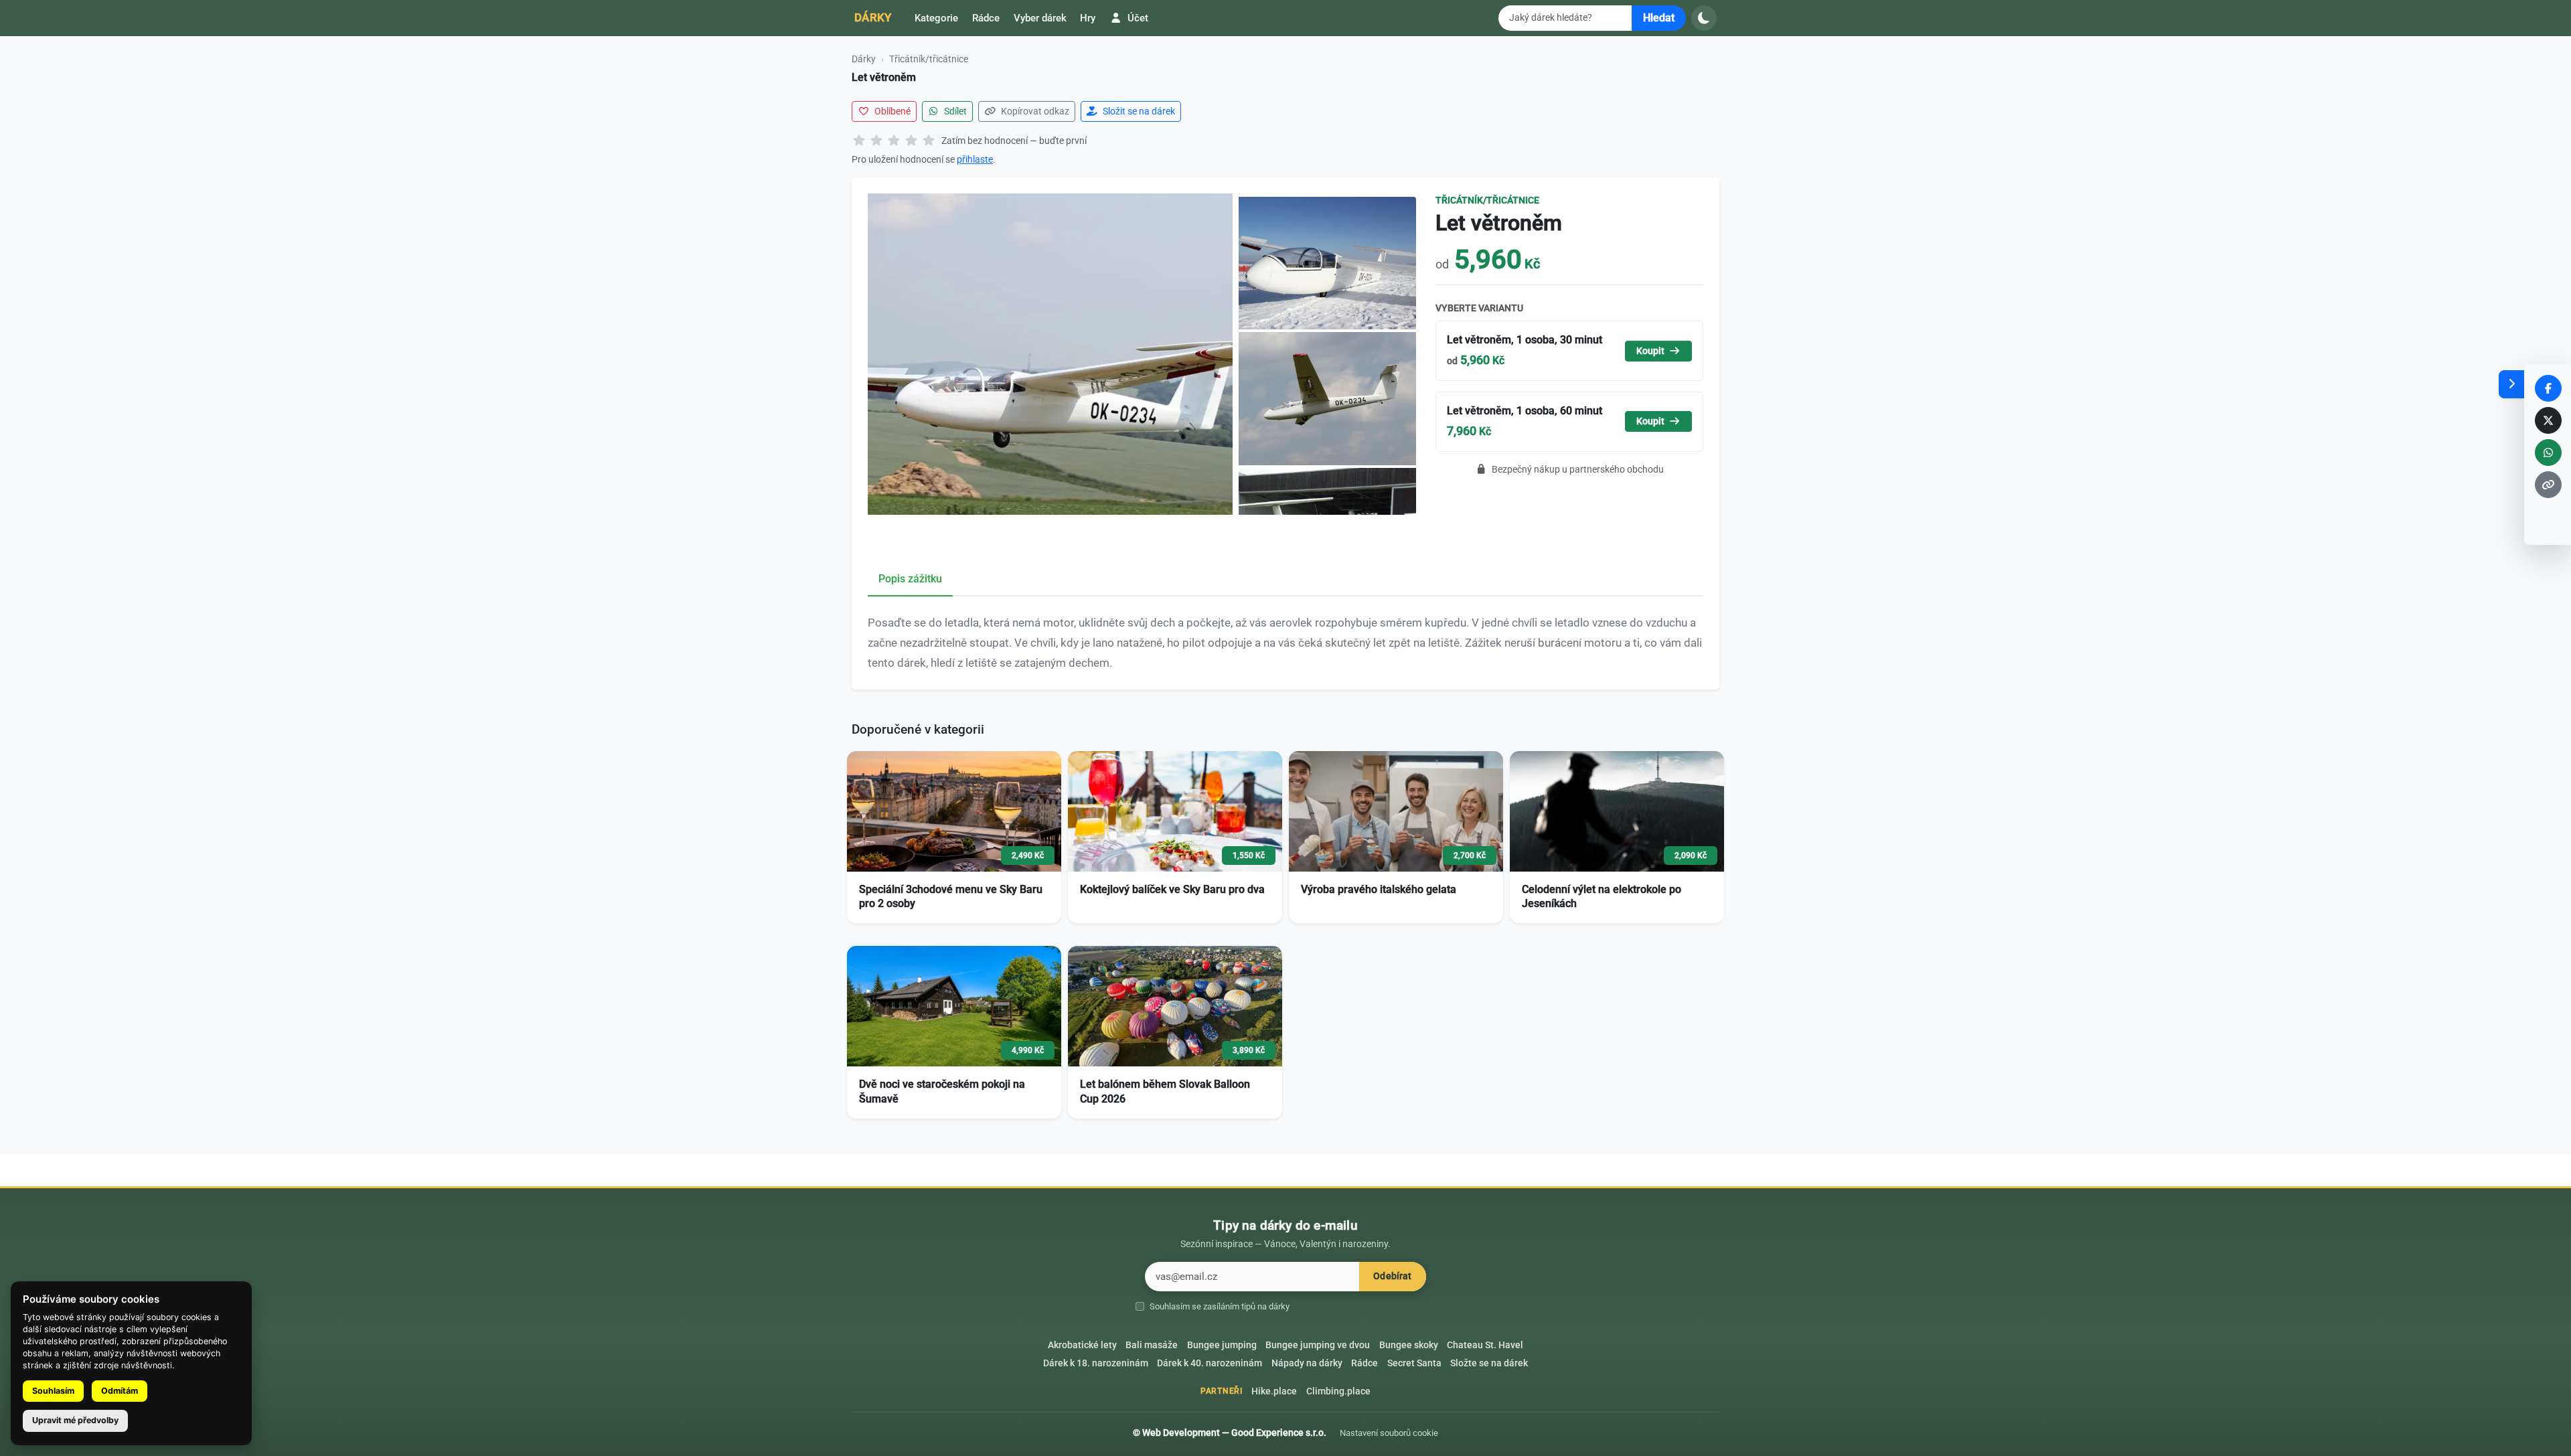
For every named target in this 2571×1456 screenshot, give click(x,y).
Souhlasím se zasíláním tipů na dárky (1220, 1306)
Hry (1088, 18)
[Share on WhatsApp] (2548, 453)
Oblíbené (891, 111)
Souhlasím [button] (53, 1391)
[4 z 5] (911, 141)
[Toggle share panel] (2511, 384)
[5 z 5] (929, 141)
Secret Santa (1414, 1363)
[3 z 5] (894, 141)
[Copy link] (2548, 485)
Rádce (986, 18)
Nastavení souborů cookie (1389, 1433)
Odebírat (1392, 1276)
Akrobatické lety (1082, 1345)
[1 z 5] (859, 141)
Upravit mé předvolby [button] (75, 1420)
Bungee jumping (1222, 1345)
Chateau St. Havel (1485, 1345)
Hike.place (1274, 1391)
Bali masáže (1152, 1345)
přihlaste (975, 159)
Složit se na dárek (1138, 111)
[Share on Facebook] (2548, 388)
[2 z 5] (876, 141)
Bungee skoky (1409, 1345)
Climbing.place (1338, 1391)
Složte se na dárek (1489, 1363)
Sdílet (954, 111)
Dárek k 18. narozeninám (1096, 1363)
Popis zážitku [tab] (910, 579)
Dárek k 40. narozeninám (1210, 1363)
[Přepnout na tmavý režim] (1704, 18)
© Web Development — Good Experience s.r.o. (1230, 1433)
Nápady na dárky (1307, 1363)
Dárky (873, 17)
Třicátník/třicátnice (929, 59)
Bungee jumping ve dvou (1318, 1345)
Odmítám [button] (120, 1391)
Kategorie (936, 18)
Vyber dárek (1040, 18)
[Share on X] (2548, 420)
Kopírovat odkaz (1034, 111)
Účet (1137, 18)
